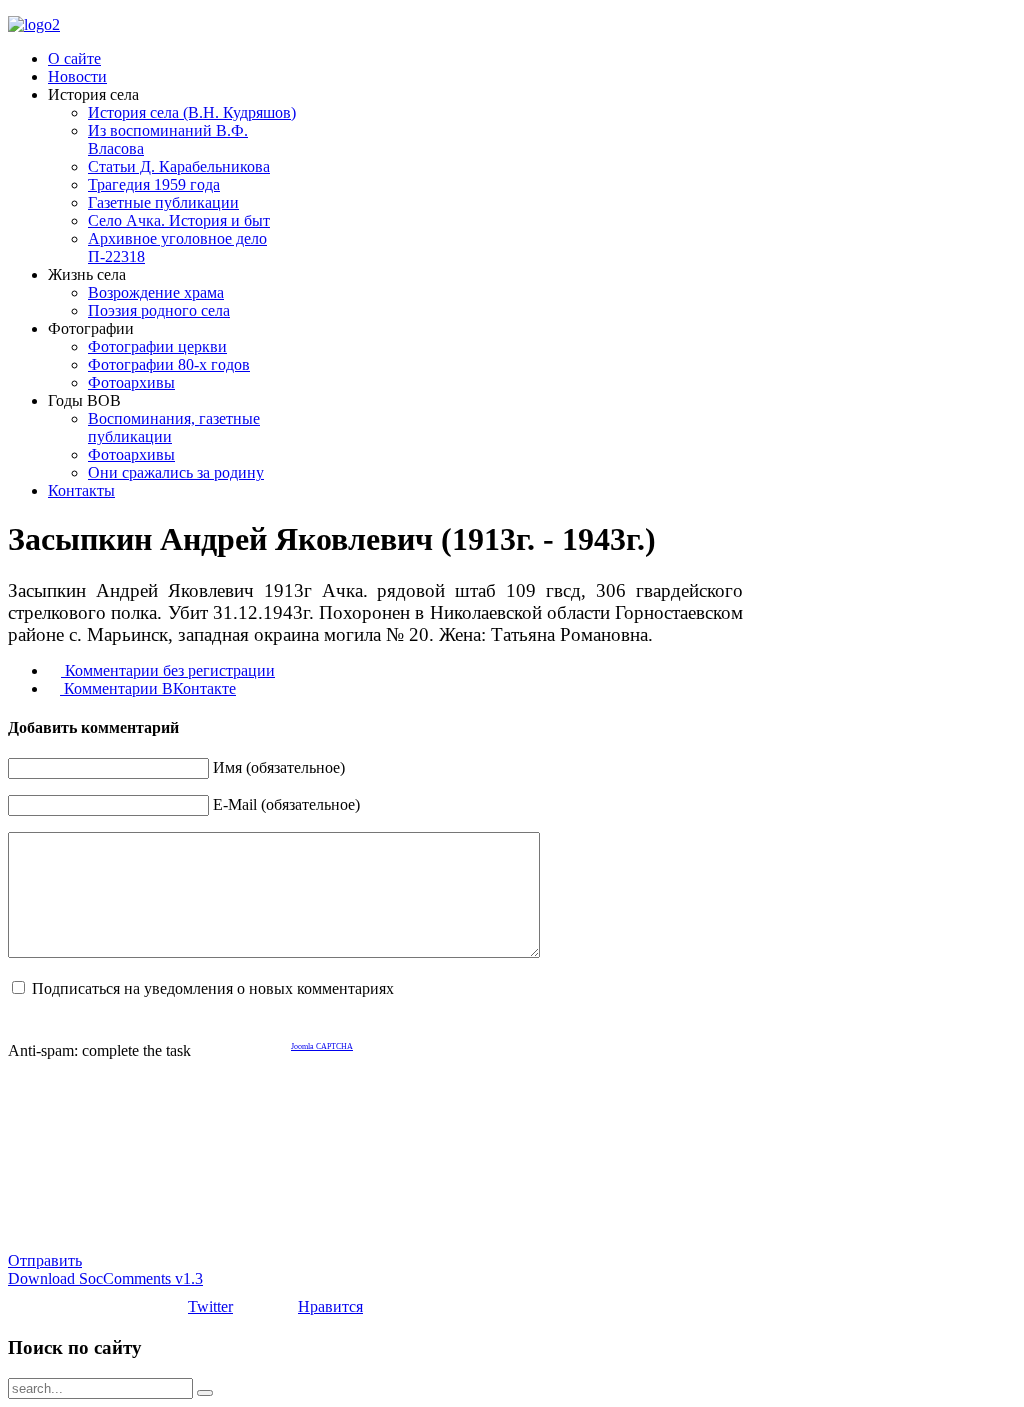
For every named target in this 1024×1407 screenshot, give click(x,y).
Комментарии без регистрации (168, 670)
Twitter (210, 1306)
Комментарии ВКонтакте (148, 688)
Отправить (45, 1260)
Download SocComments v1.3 (105, 1278)
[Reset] (205, 1393)
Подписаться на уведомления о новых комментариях (213, 988)
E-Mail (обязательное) (286, 804)
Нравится (330, 1306)
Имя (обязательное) (279, 767)
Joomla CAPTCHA (322, 1046)
